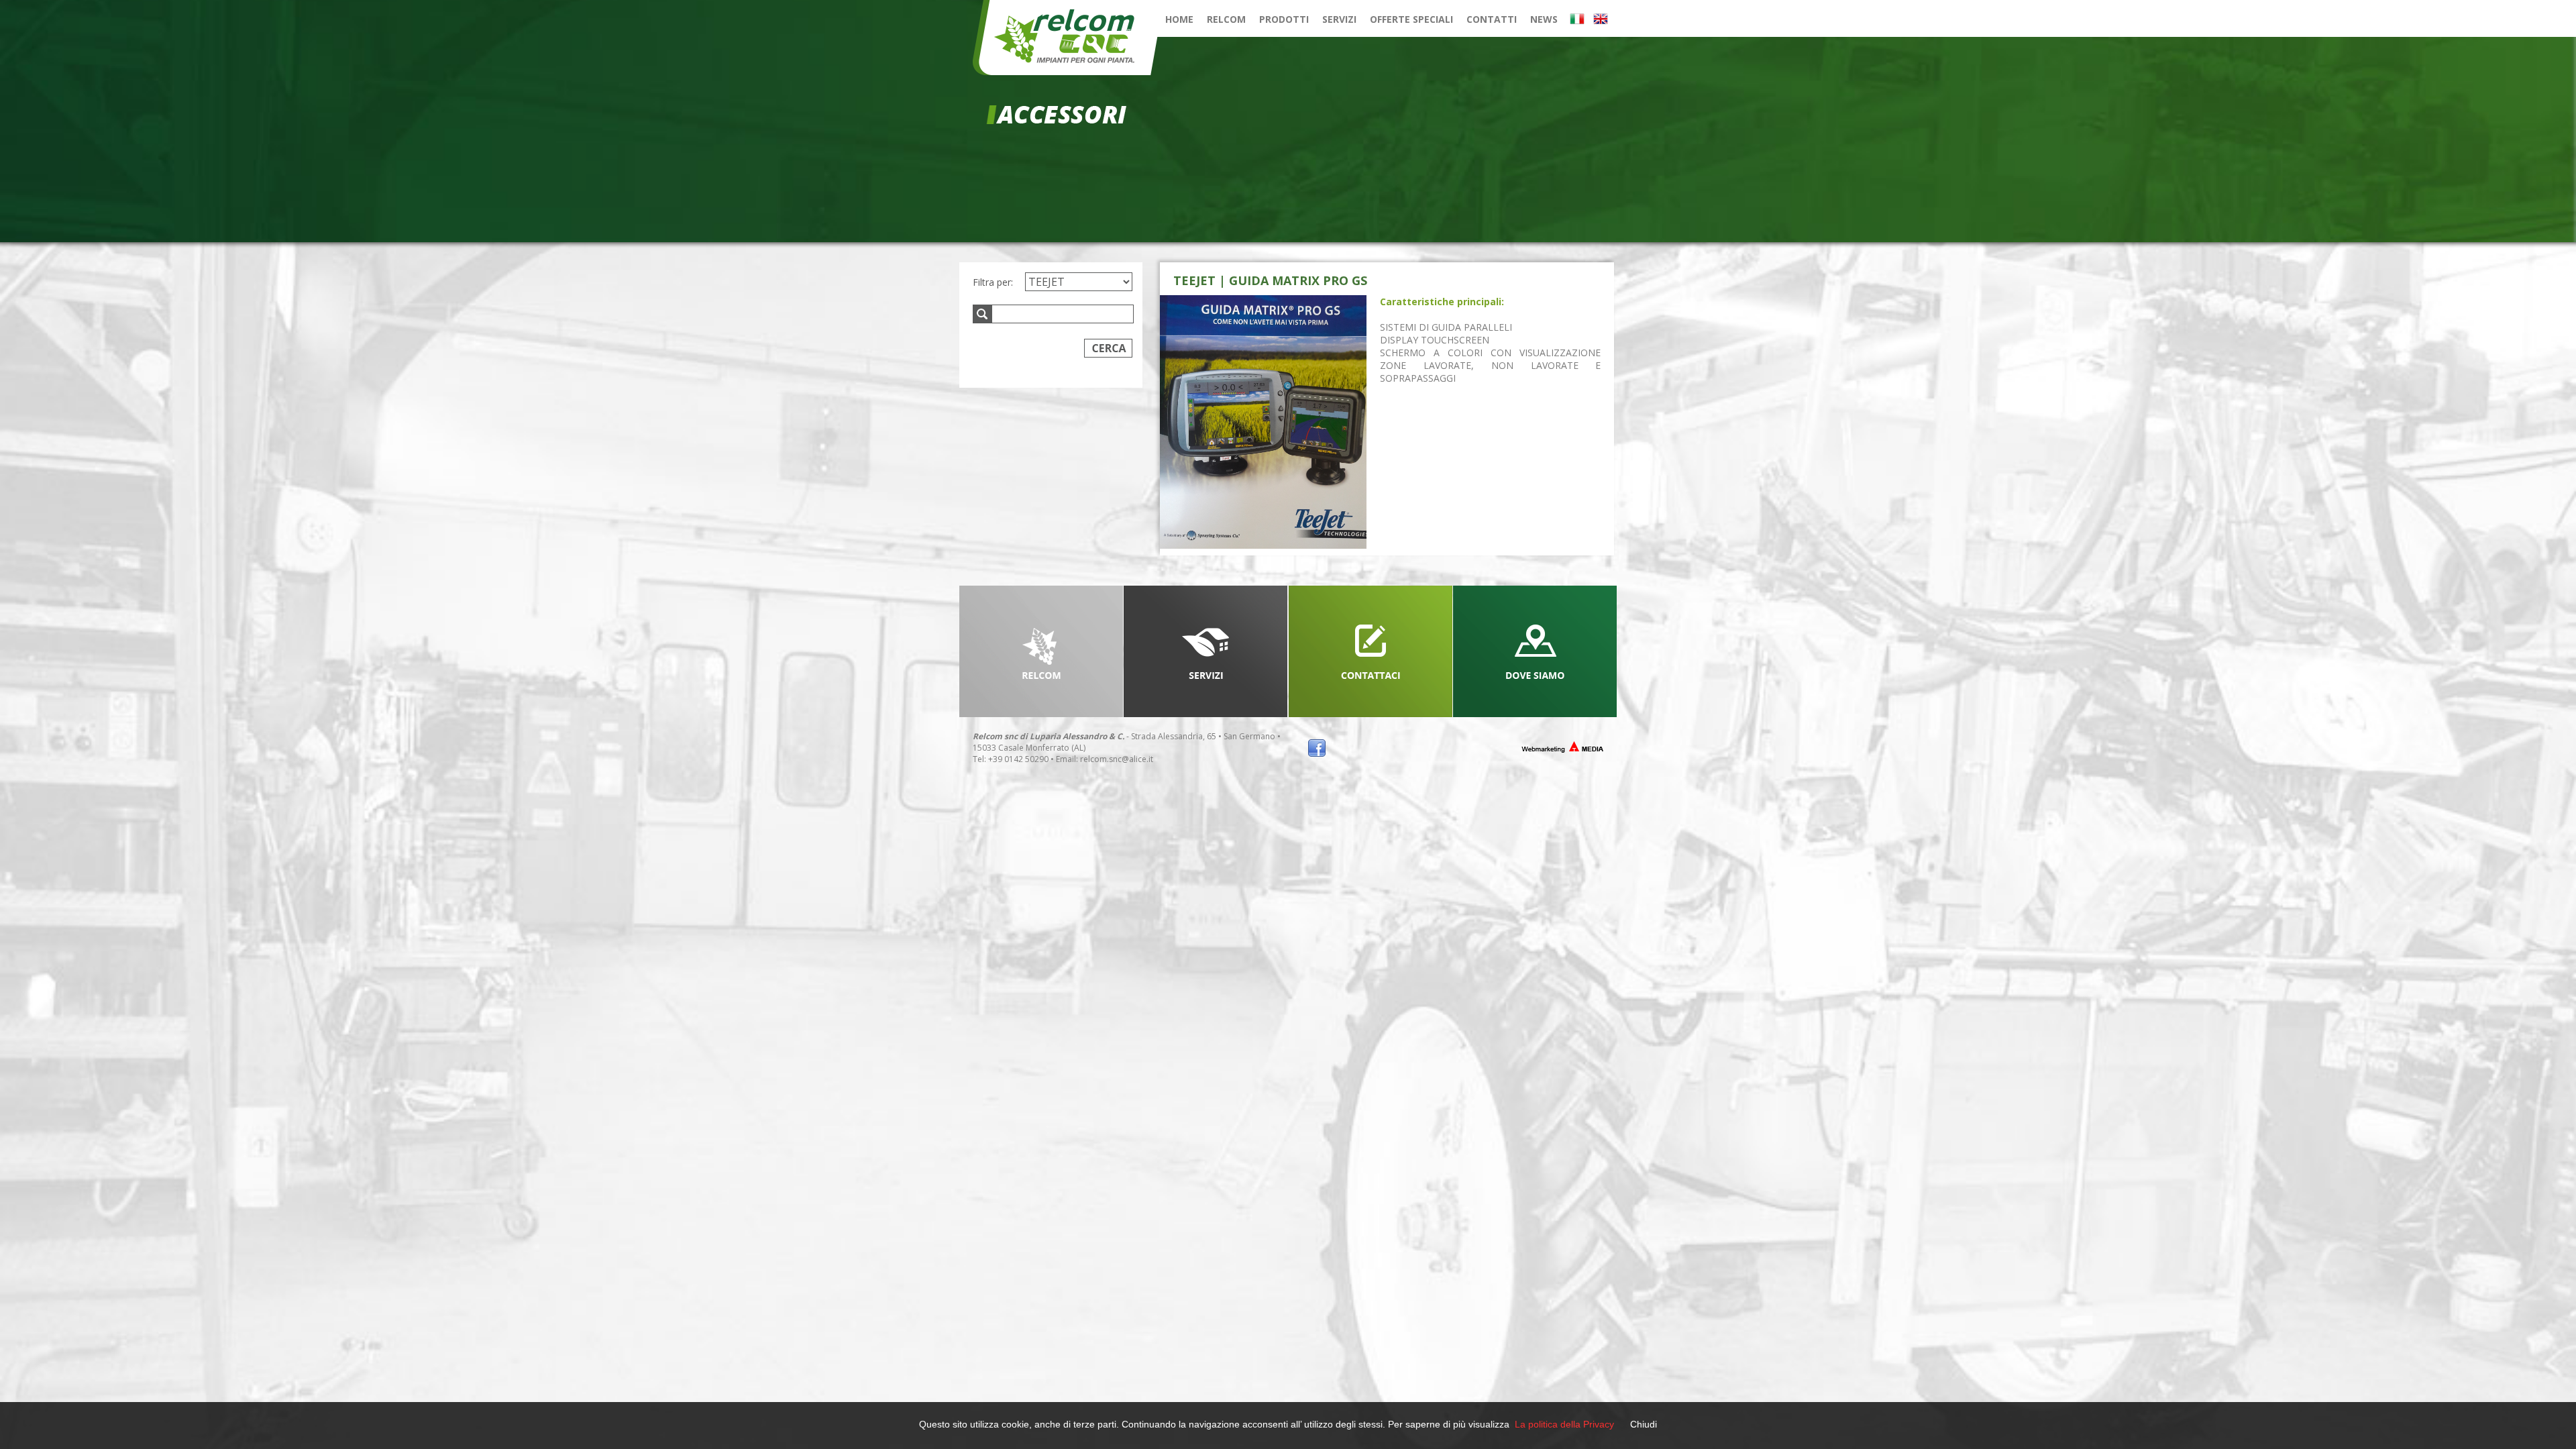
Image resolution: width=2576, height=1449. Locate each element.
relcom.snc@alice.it (1117, 759)
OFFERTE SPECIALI (1411, 19)
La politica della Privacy (1564, 1424)
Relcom (1226, 19)
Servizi (1339, 19)
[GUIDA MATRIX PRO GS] (1263, 422)
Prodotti (1284, 19)
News (1544, 19)
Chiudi (1644, 1424)
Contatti (1492, 19)
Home (1179, 19)
